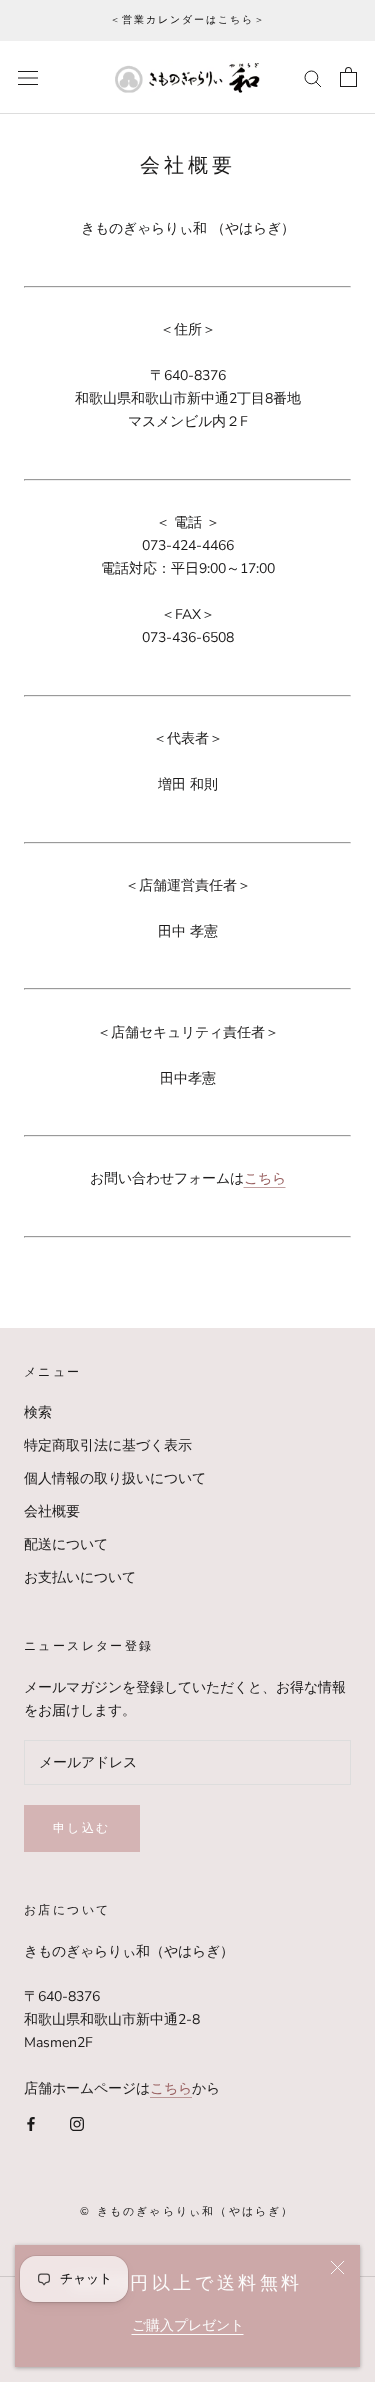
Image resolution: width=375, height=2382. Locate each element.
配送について (66, 1544)
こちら (171, 2088)
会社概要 (52, 1511)
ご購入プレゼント (188, 2325)
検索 (38, 1412)
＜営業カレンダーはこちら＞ (188, 19)
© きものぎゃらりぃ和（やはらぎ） (187, 2211)
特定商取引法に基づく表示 (108, 1445)
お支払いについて (80, 1577)
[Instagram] (77, 2122)
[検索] (313, 77)
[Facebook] (31, 2122)
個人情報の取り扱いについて (115, 1478)
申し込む (82, 1827)
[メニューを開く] (28, 77)
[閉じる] (337, 2267)
